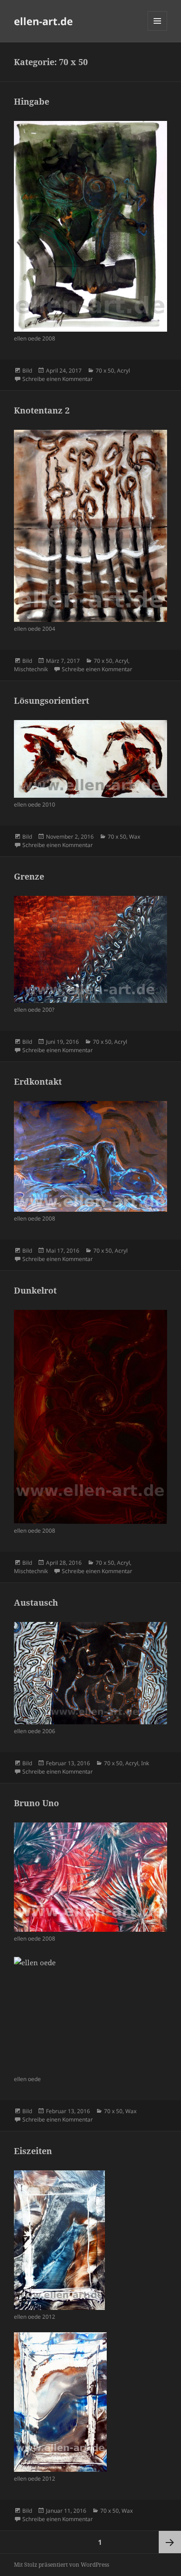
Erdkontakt (38, 1081)
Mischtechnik (31, 669)
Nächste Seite (170, 2542)
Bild (27, 370)
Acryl (123, 370)
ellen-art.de (43, 21)
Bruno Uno (36, 1803)
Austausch (36, 1602)
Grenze (29, 876)
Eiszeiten (33, 2151)
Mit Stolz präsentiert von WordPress (61, 2565)
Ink (145, 1763)
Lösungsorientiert (52, 701)
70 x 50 (105, 370)
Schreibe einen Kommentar (58, 379)
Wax (135, 837)
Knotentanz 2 (42, 410)
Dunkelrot (35, 1290)
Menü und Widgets (158, 30)
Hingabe (32, 101)
